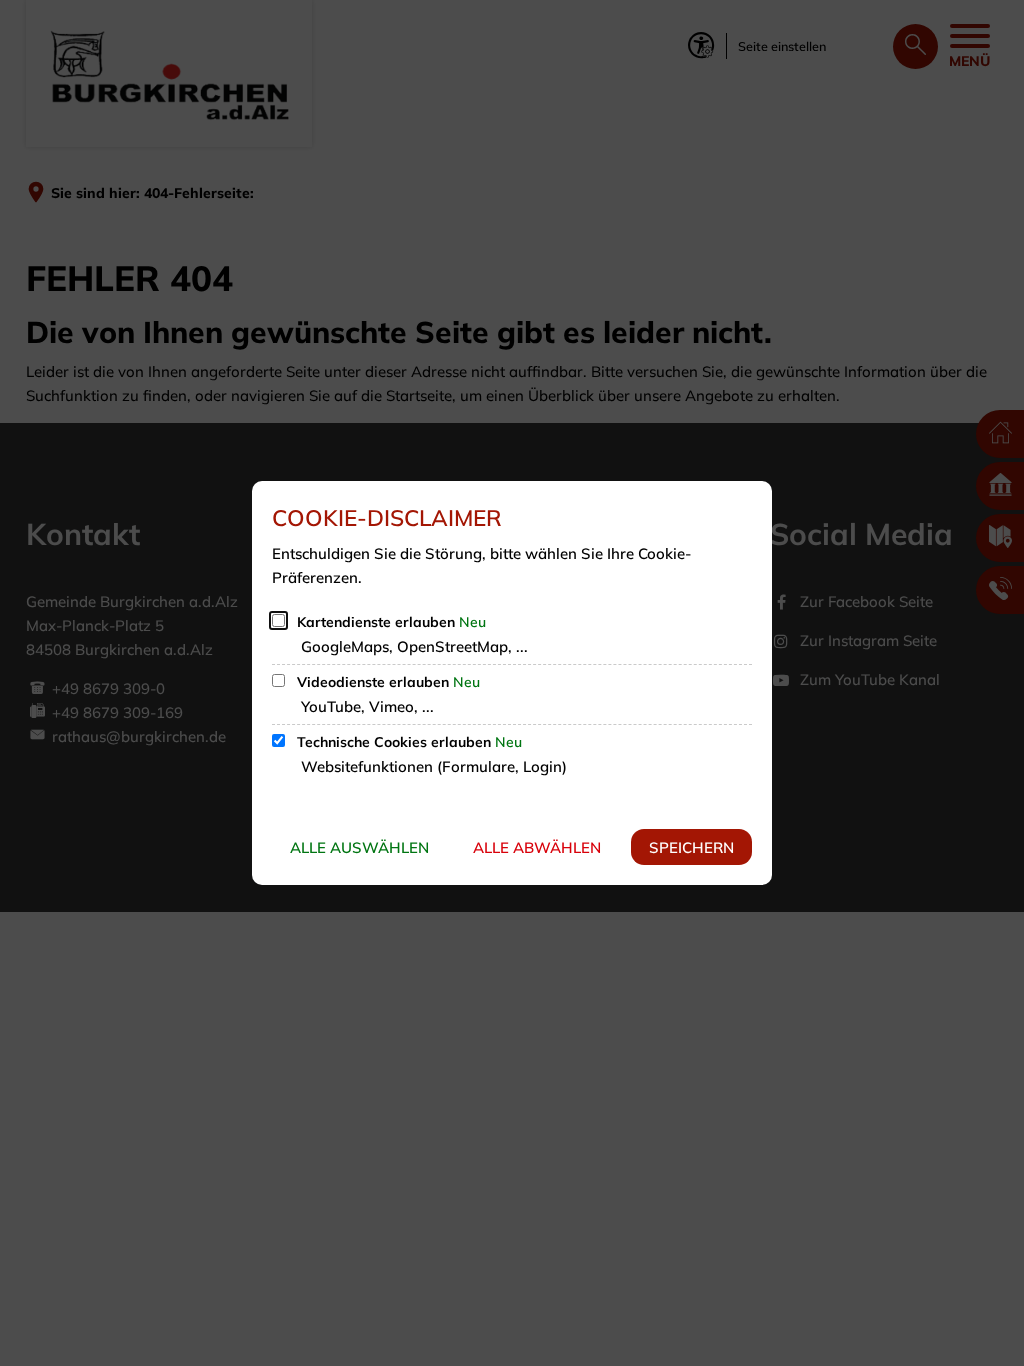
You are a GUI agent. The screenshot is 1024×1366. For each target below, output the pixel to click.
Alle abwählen (537, 847)
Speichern (691, 847)
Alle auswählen (359, 847)
